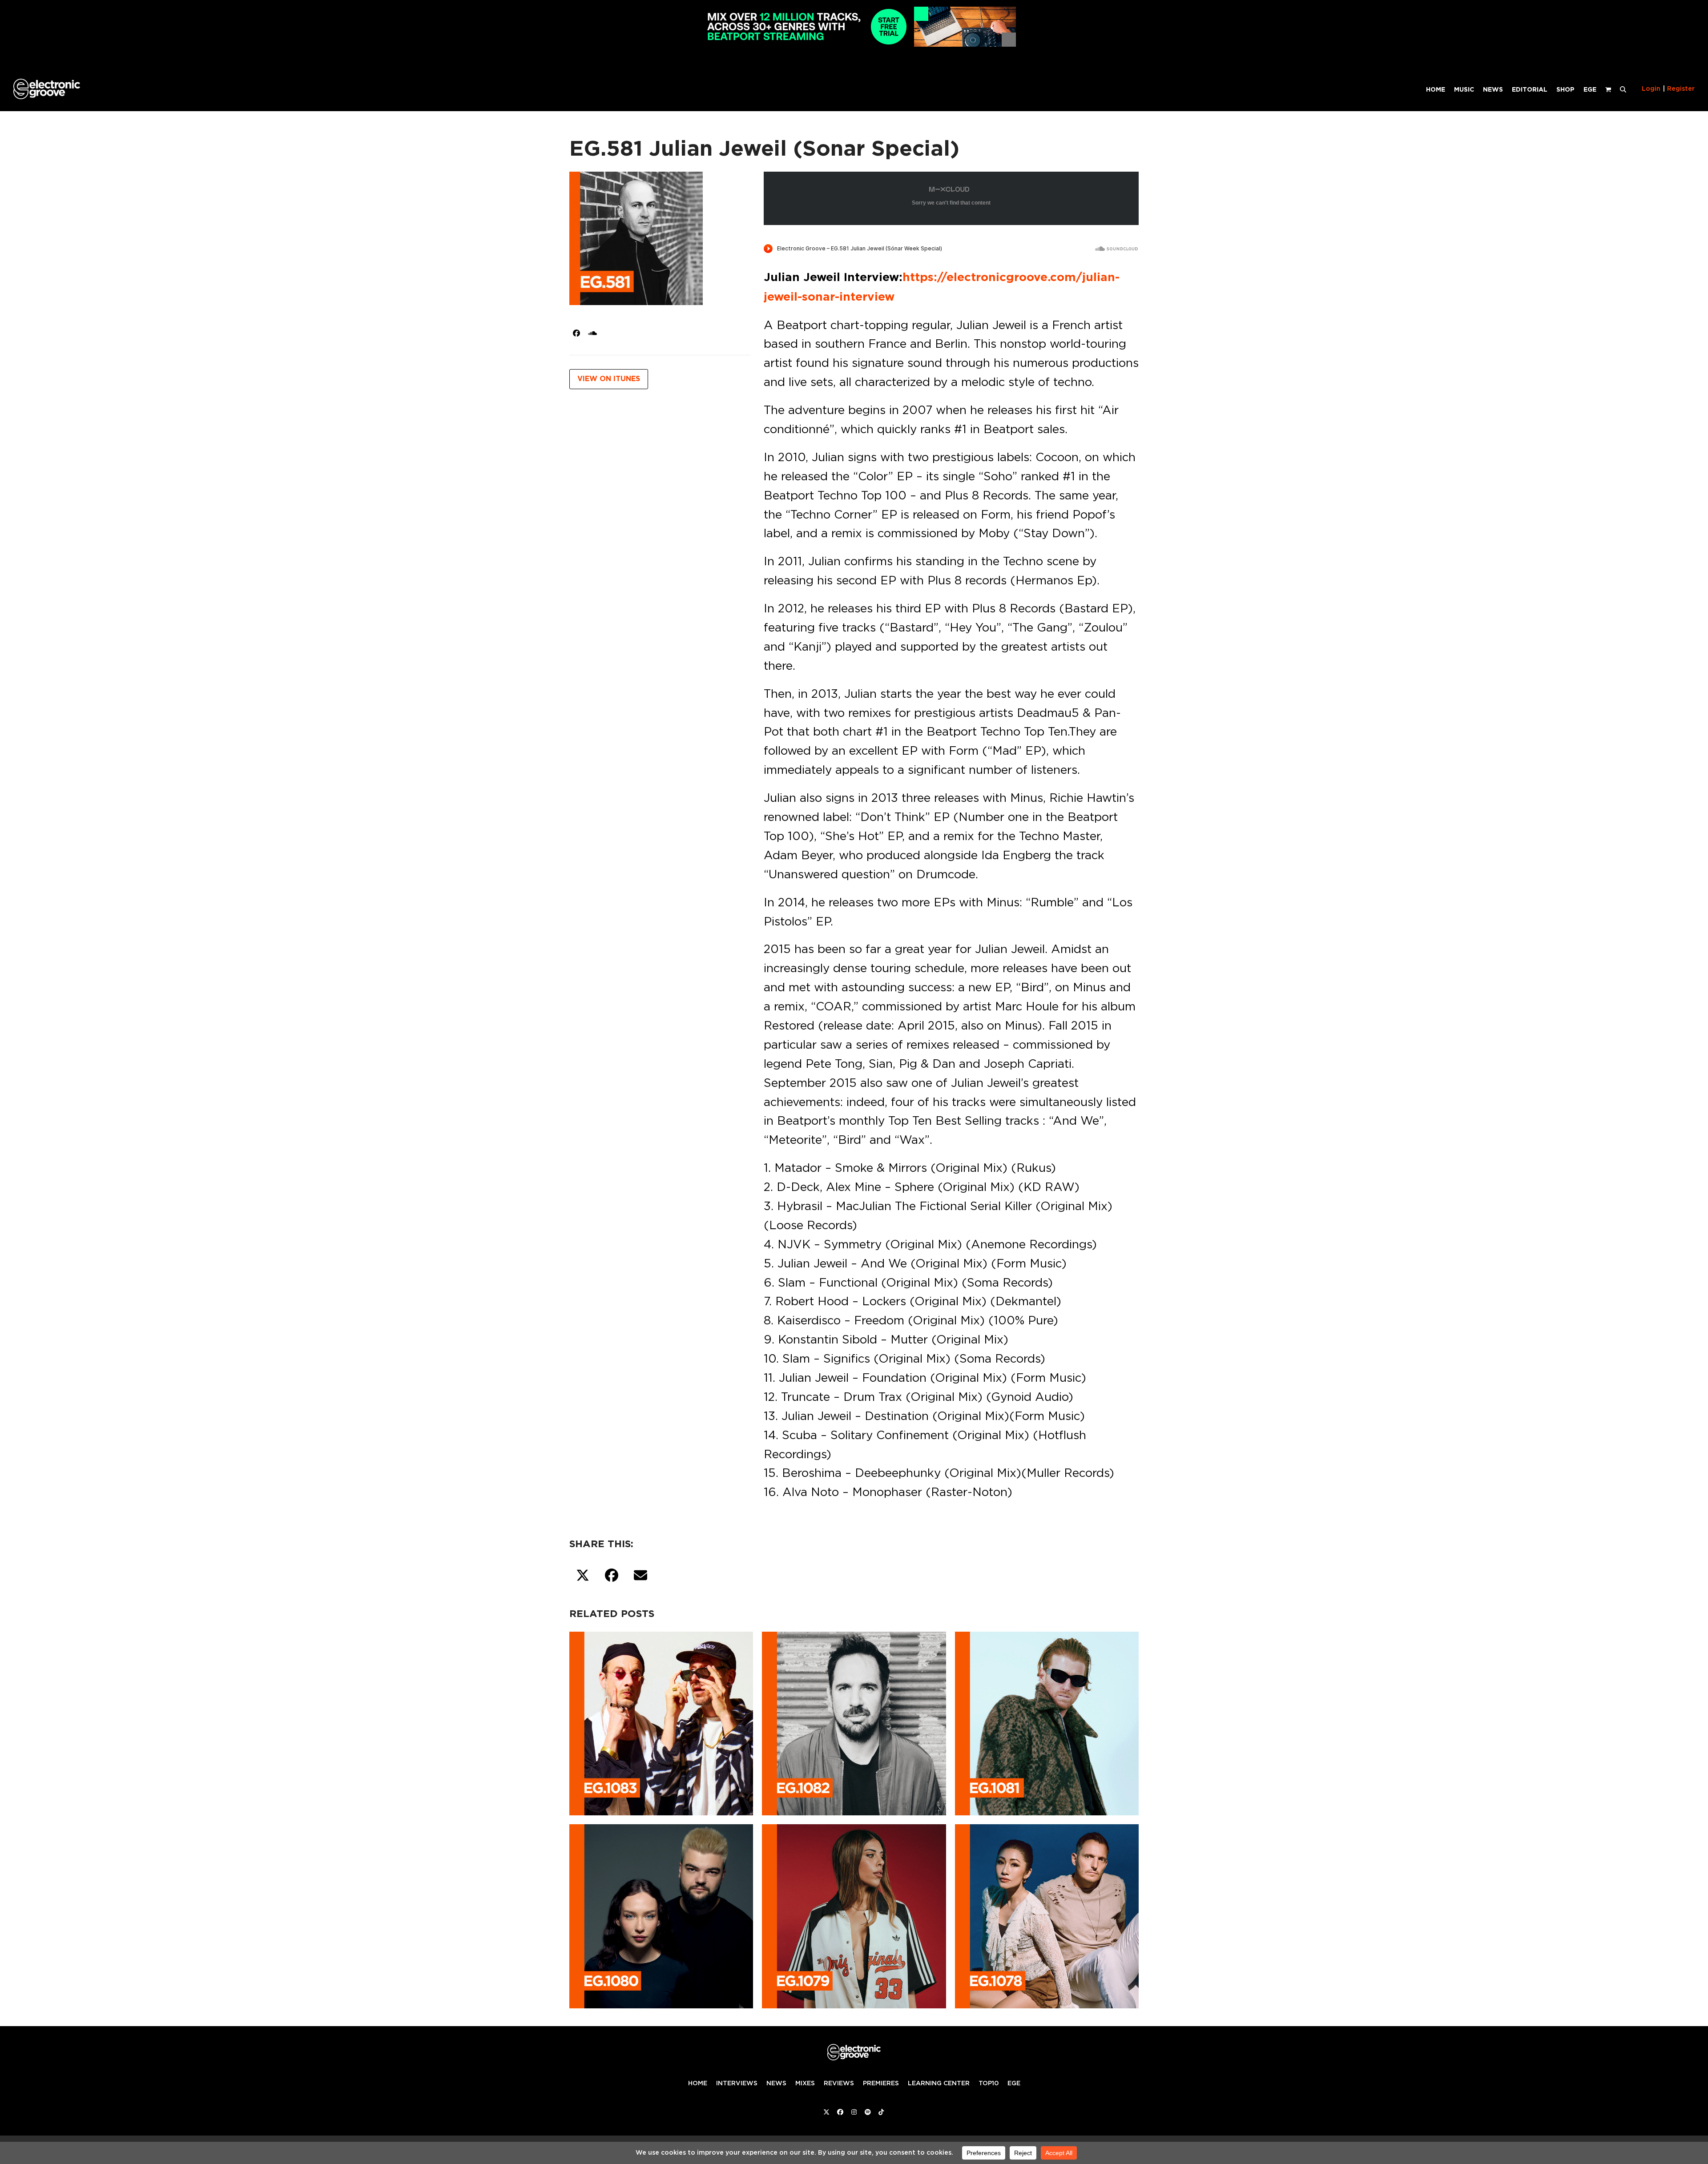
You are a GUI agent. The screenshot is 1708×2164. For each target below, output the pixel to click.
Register (1681, 88)
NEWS (776, 2083)
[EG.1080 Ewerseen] (661, 1915)
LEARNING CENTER (939, 2083)
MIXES (805, 2083)
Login (1651, 88)
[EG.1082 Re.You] (854, 1722)
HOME (698, 2083)
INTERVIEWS (737, 2083)
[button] (1623, 89)
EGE (1014, 2083)
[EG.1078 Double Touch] (1047, 1915)
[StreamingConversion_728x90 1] (854, 44)
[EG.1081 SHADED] (1047, 1722)
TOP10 (989, 2083)
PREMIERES (881, 2083)
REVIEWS (839, 2083)
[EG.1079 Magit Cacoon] (854, 1915)
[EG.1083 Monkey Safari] (661, 1722)
